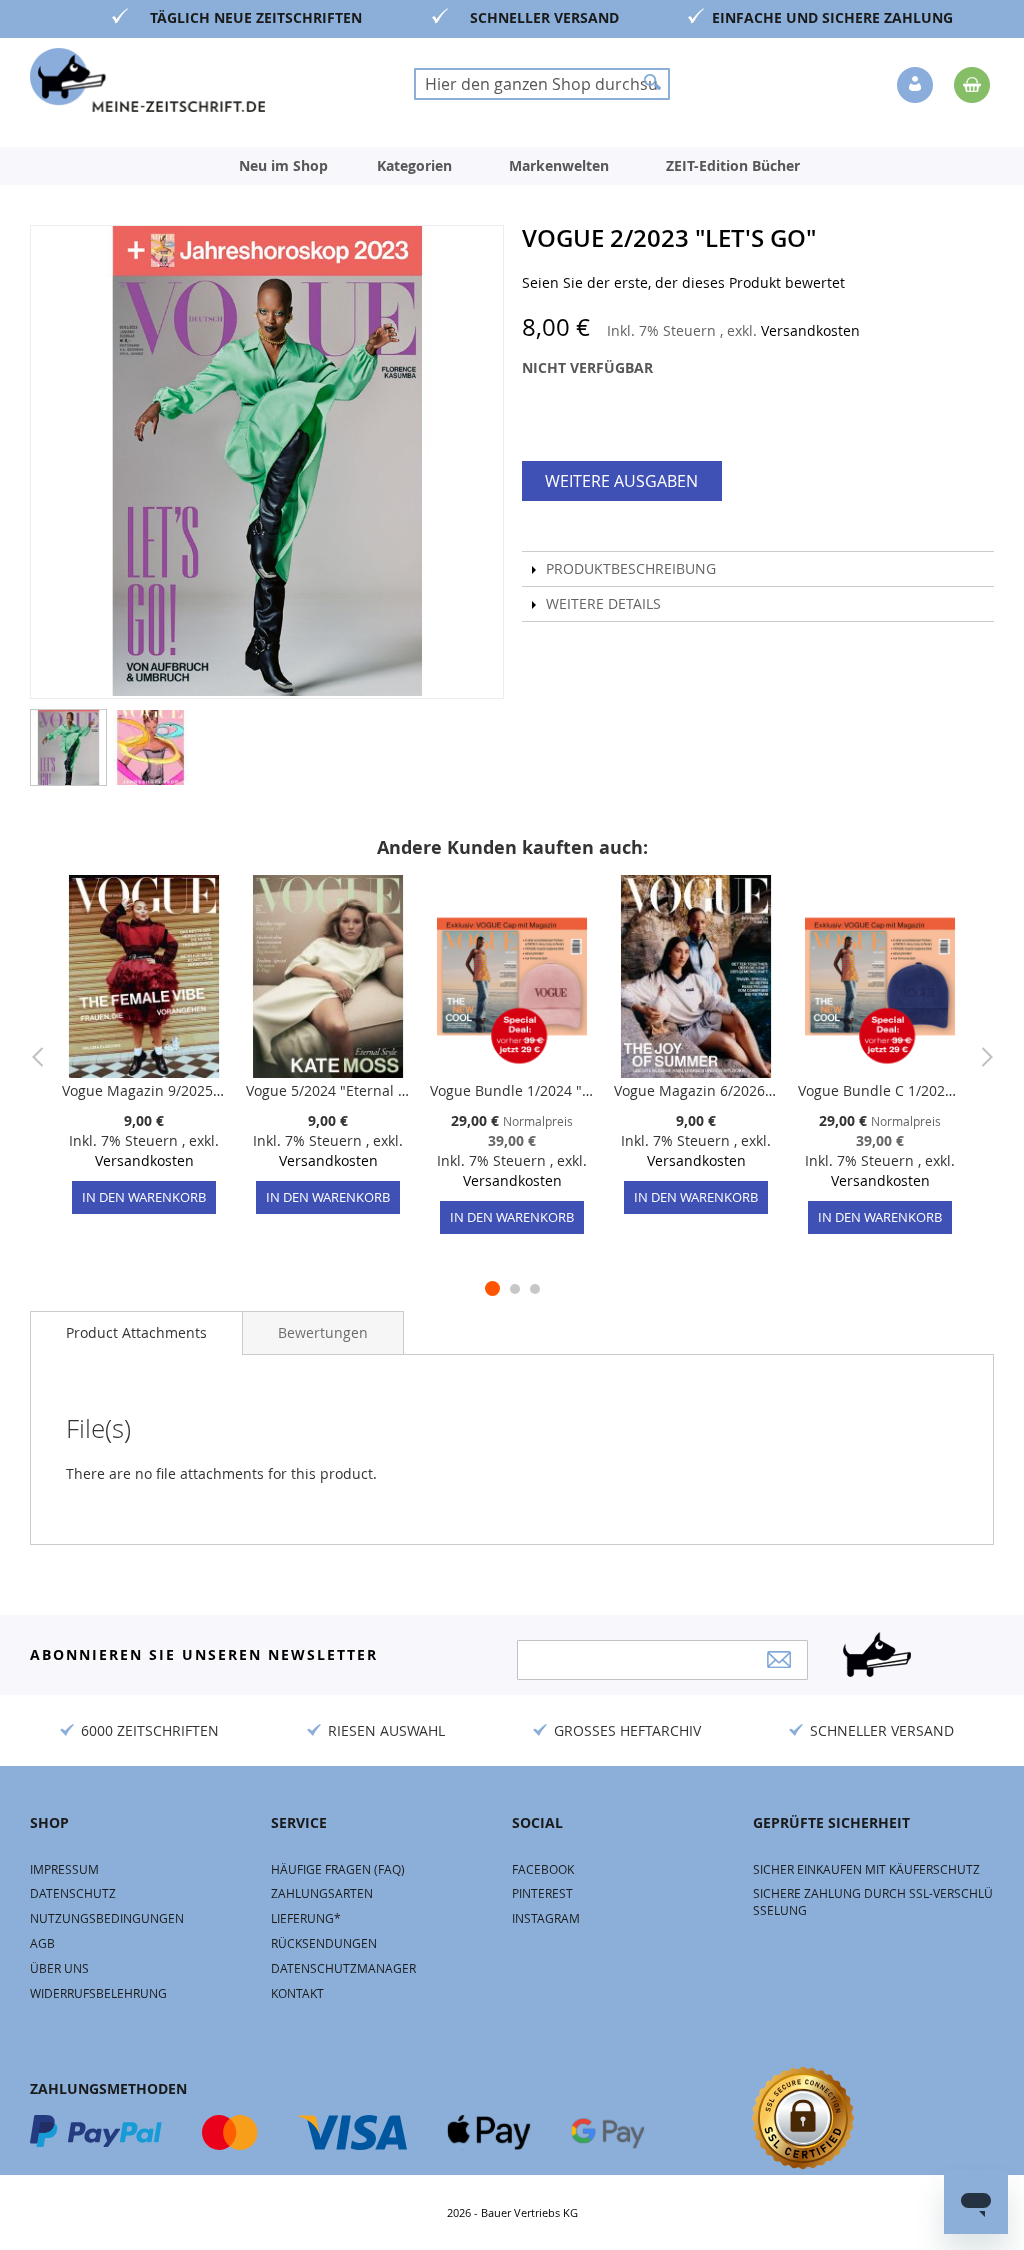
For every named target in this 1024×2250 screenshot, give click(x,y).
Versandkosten (810, 330)
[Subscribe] (779, 1659)
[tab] (136, 1333)
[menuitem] (283, 166)
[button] (917, 86)
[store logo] (147, 80)
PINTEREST (542, 1893)
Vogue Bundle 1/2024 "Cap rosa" (512, 1090)
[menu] (512, 166)
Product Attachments (136, 1332)
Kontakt (297, 1993)
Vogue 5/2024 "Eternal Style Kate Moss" (328, 1090)
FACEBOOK (543, 1869)
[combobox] (542, 84)
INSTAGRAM (546, 1918)
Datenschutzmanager (343, 1968)
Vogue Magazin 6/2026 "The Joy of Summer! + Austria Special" (696, 1090)
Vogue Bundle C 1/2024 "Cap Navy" (880, 1090)
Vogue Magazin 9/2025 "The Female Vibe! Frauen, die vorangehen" (144, 1090)
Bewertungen (323, 1332)
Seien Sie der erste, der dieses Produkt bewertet (683, 282)
